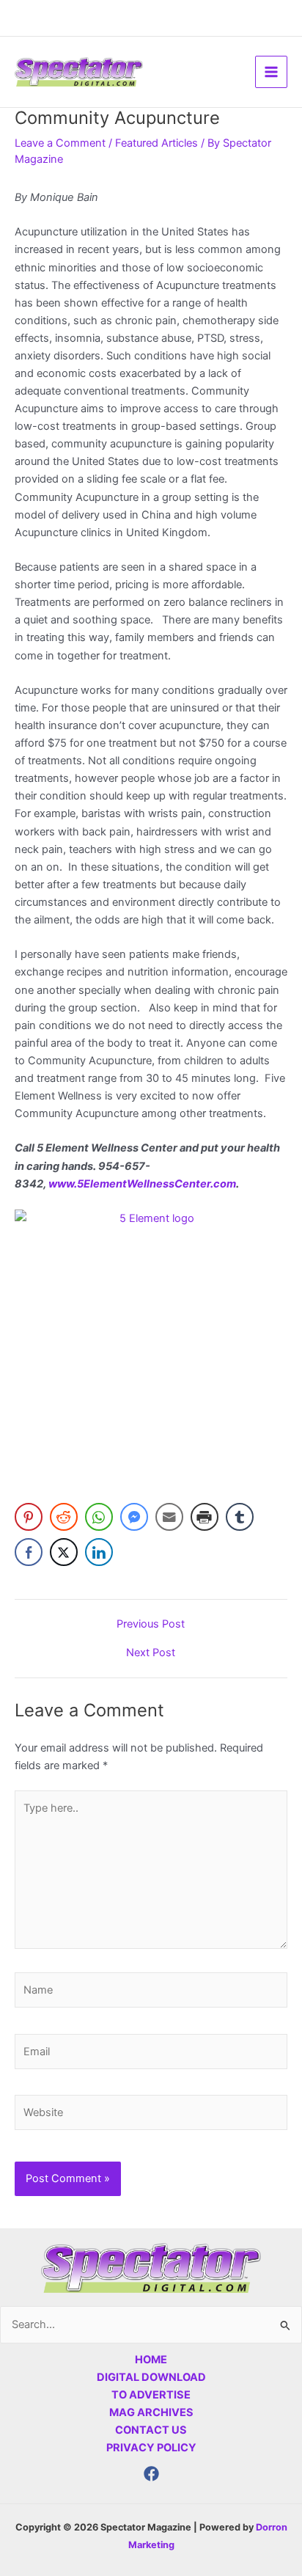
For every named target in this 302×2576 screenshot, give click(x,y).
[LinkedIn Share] (99, 1552)
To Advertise (151, 2395)
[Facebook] (151, 2474)
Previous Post (151, 1624)
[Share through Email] (169, 1517)
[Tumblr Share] (240, 1517)
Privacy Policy (151, 2448)
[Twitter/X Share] (64, 1552)
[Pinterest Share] (29, 1517)
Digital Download (151, 2377)
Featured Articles (156, 143)
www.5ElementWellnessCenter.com (142, 1184)
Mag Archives (151, 2412)
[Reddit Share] (64, 1517)
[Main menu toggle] (271, 72)
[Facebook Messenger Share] (134, 1517)
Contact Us (151, 2430)
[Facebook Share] (29, 1552)
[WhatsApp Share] (99, 1517)
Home (151, 2360)
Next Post (151, 1653)
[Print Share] (205, 1517)
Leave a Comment (60, 143)
